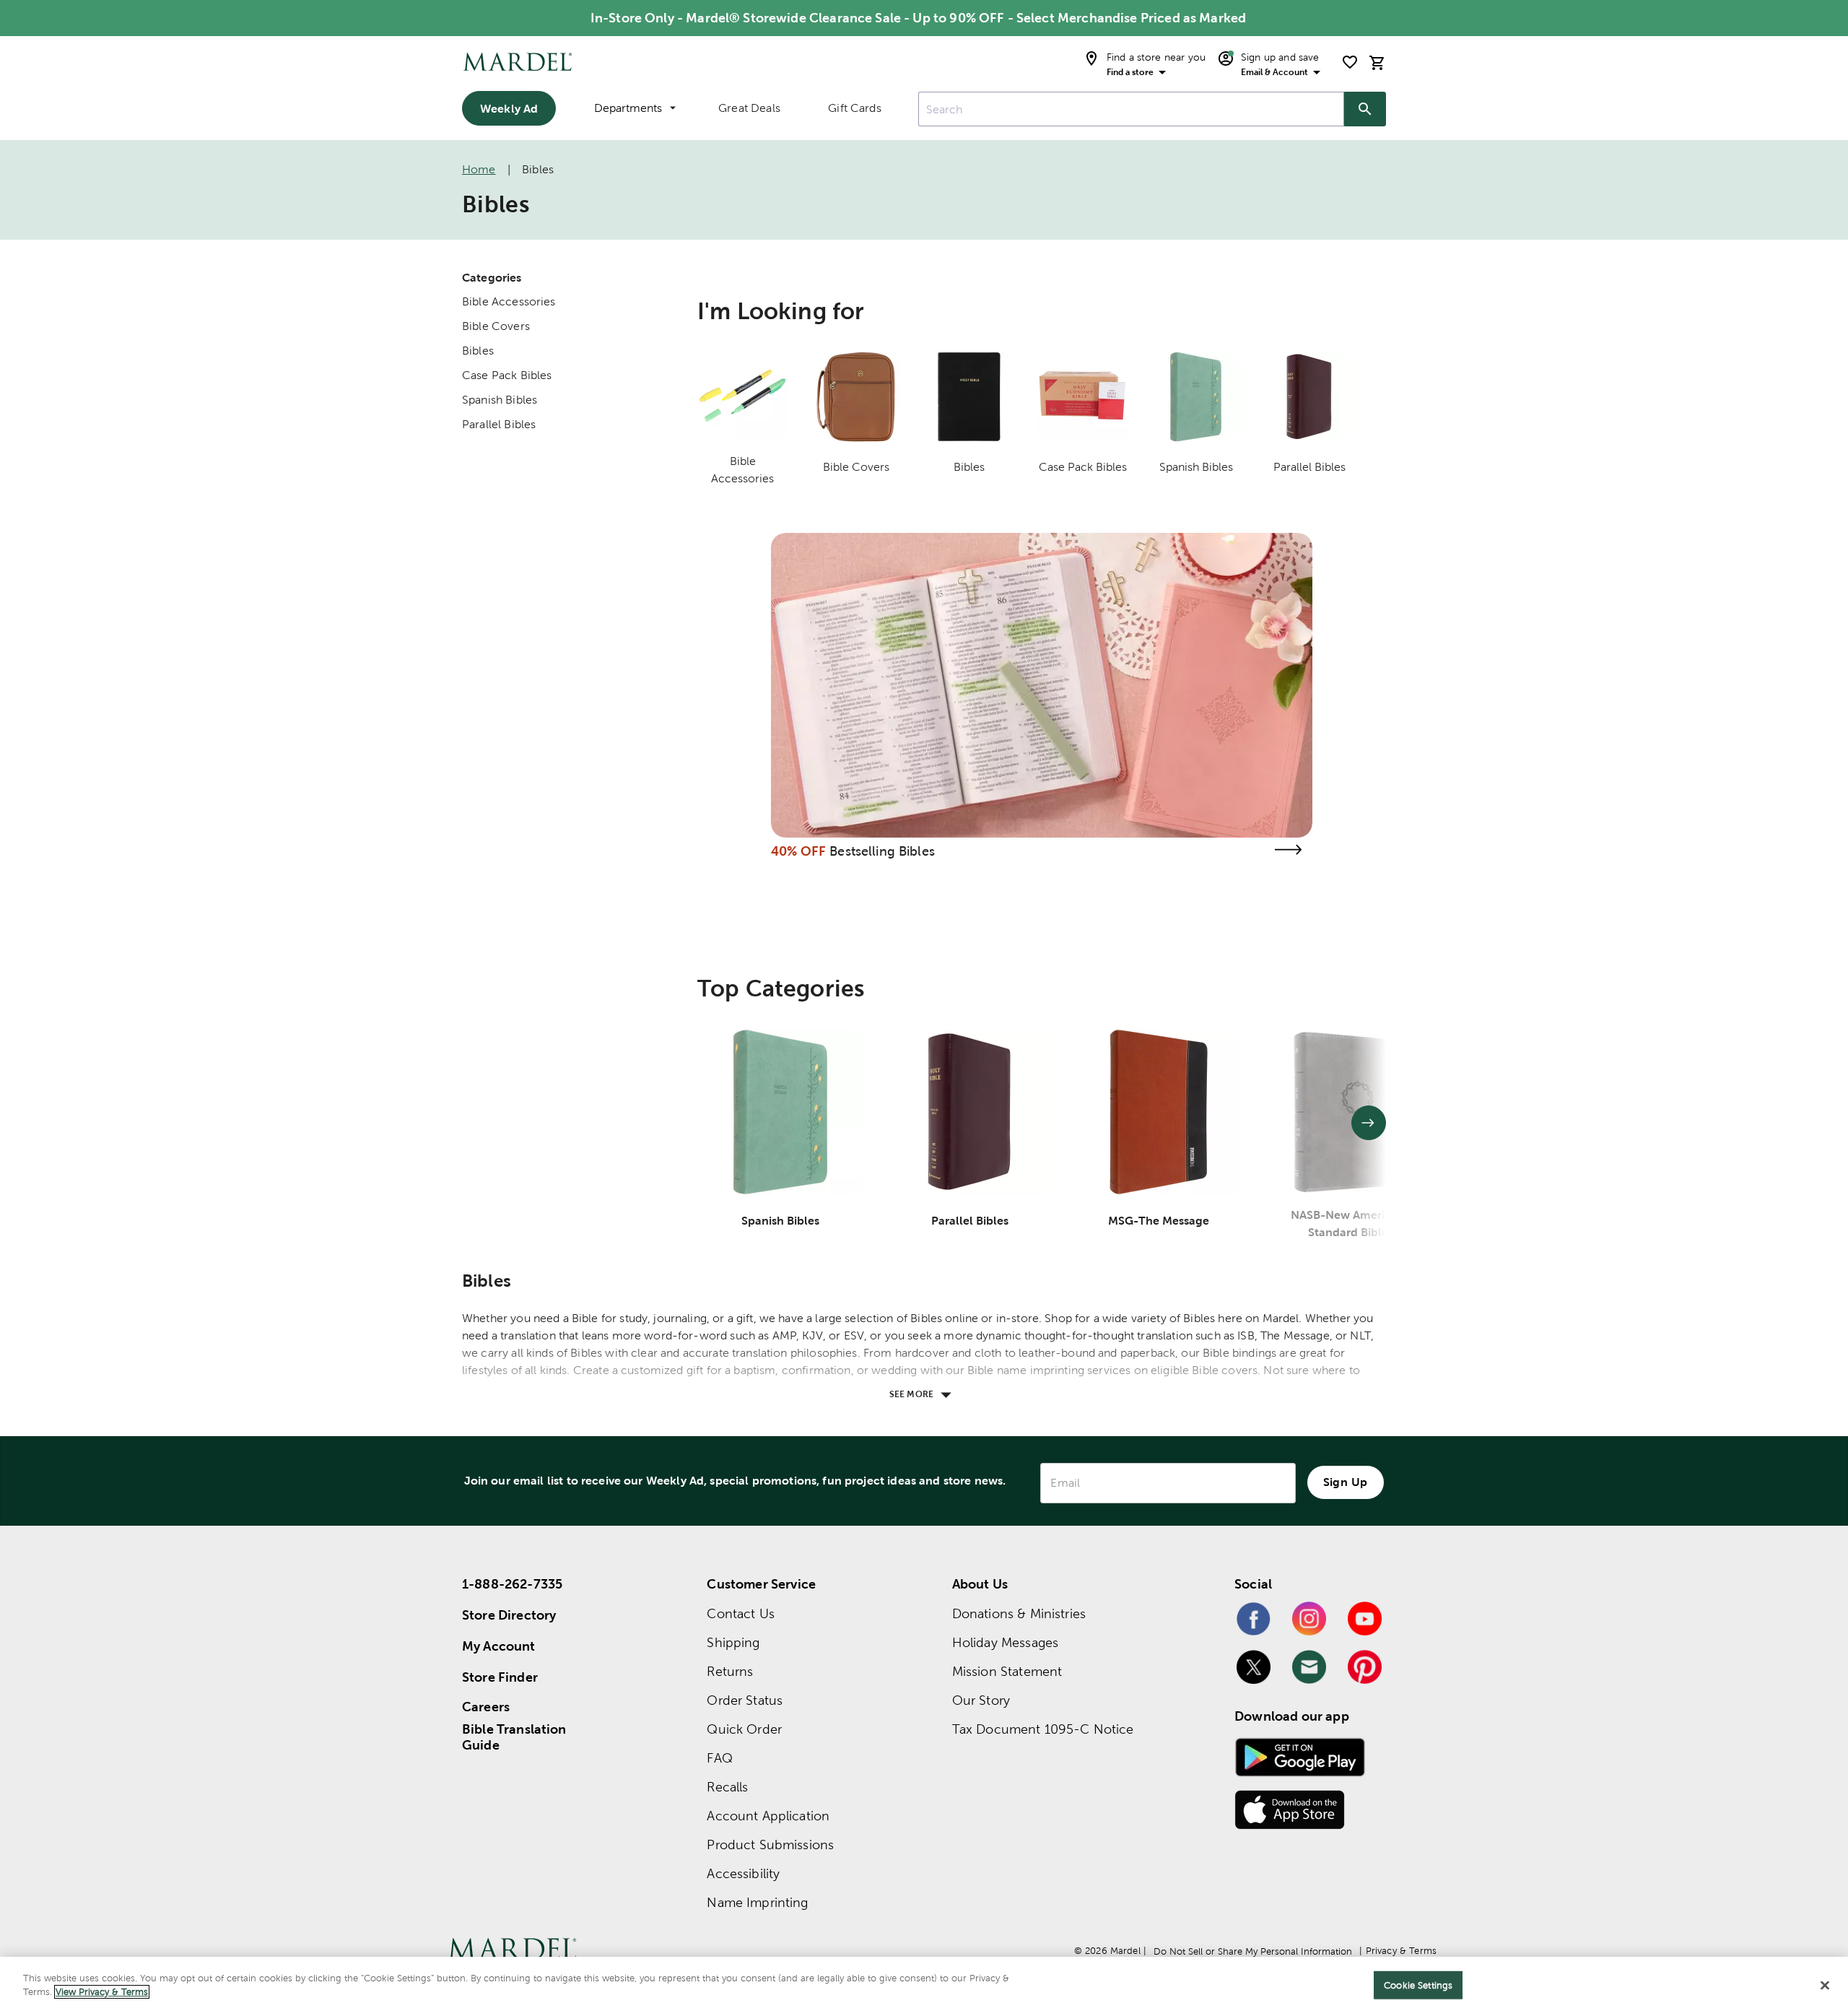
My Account (499, 1646)
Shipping (733, 1642)
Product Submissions (770, 1845)
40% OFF (798, 851)
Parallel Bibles (499, 424)
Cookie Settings (1418, 1985)
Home (479, 169)
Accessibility (743, 1873)
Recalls (727, 1787)
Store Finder (500, 1677)
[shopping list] (1350, 62)
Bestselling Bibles (882, 851)
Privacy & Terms (1401, 1951)
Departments (628, 108)
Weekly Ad (509, 108)
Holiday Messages (1005, 1642)
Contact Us (741, 1613)
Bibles (478, 351)
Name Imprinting (757, 1902)
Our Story (981, 1700)
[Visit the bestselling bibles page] (1288, 850)
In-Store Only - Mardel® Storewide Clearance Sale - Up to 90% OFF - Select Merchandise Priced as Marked (918, 18)
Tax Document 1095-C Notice (1043, 1729)
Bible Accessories (509, 301)
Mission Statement (1007, 1671)
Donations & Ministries (1019, 1613)
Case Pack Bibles (507, 375)
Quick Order (744, 1729)
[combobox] (1131, 109)
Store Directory (509, 1615)
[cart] (1377, 62)
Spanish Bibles (500, 400)
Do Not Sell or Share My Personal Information (1253, 1951)
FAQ (719, 1758)
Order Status (745, 1700)
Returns (730, 1671)
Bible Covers (496, 326)
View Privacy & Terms (102, 1992)
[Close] (1825, 1985)
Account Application (768, 1816)
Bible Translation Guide (514, 1737)
